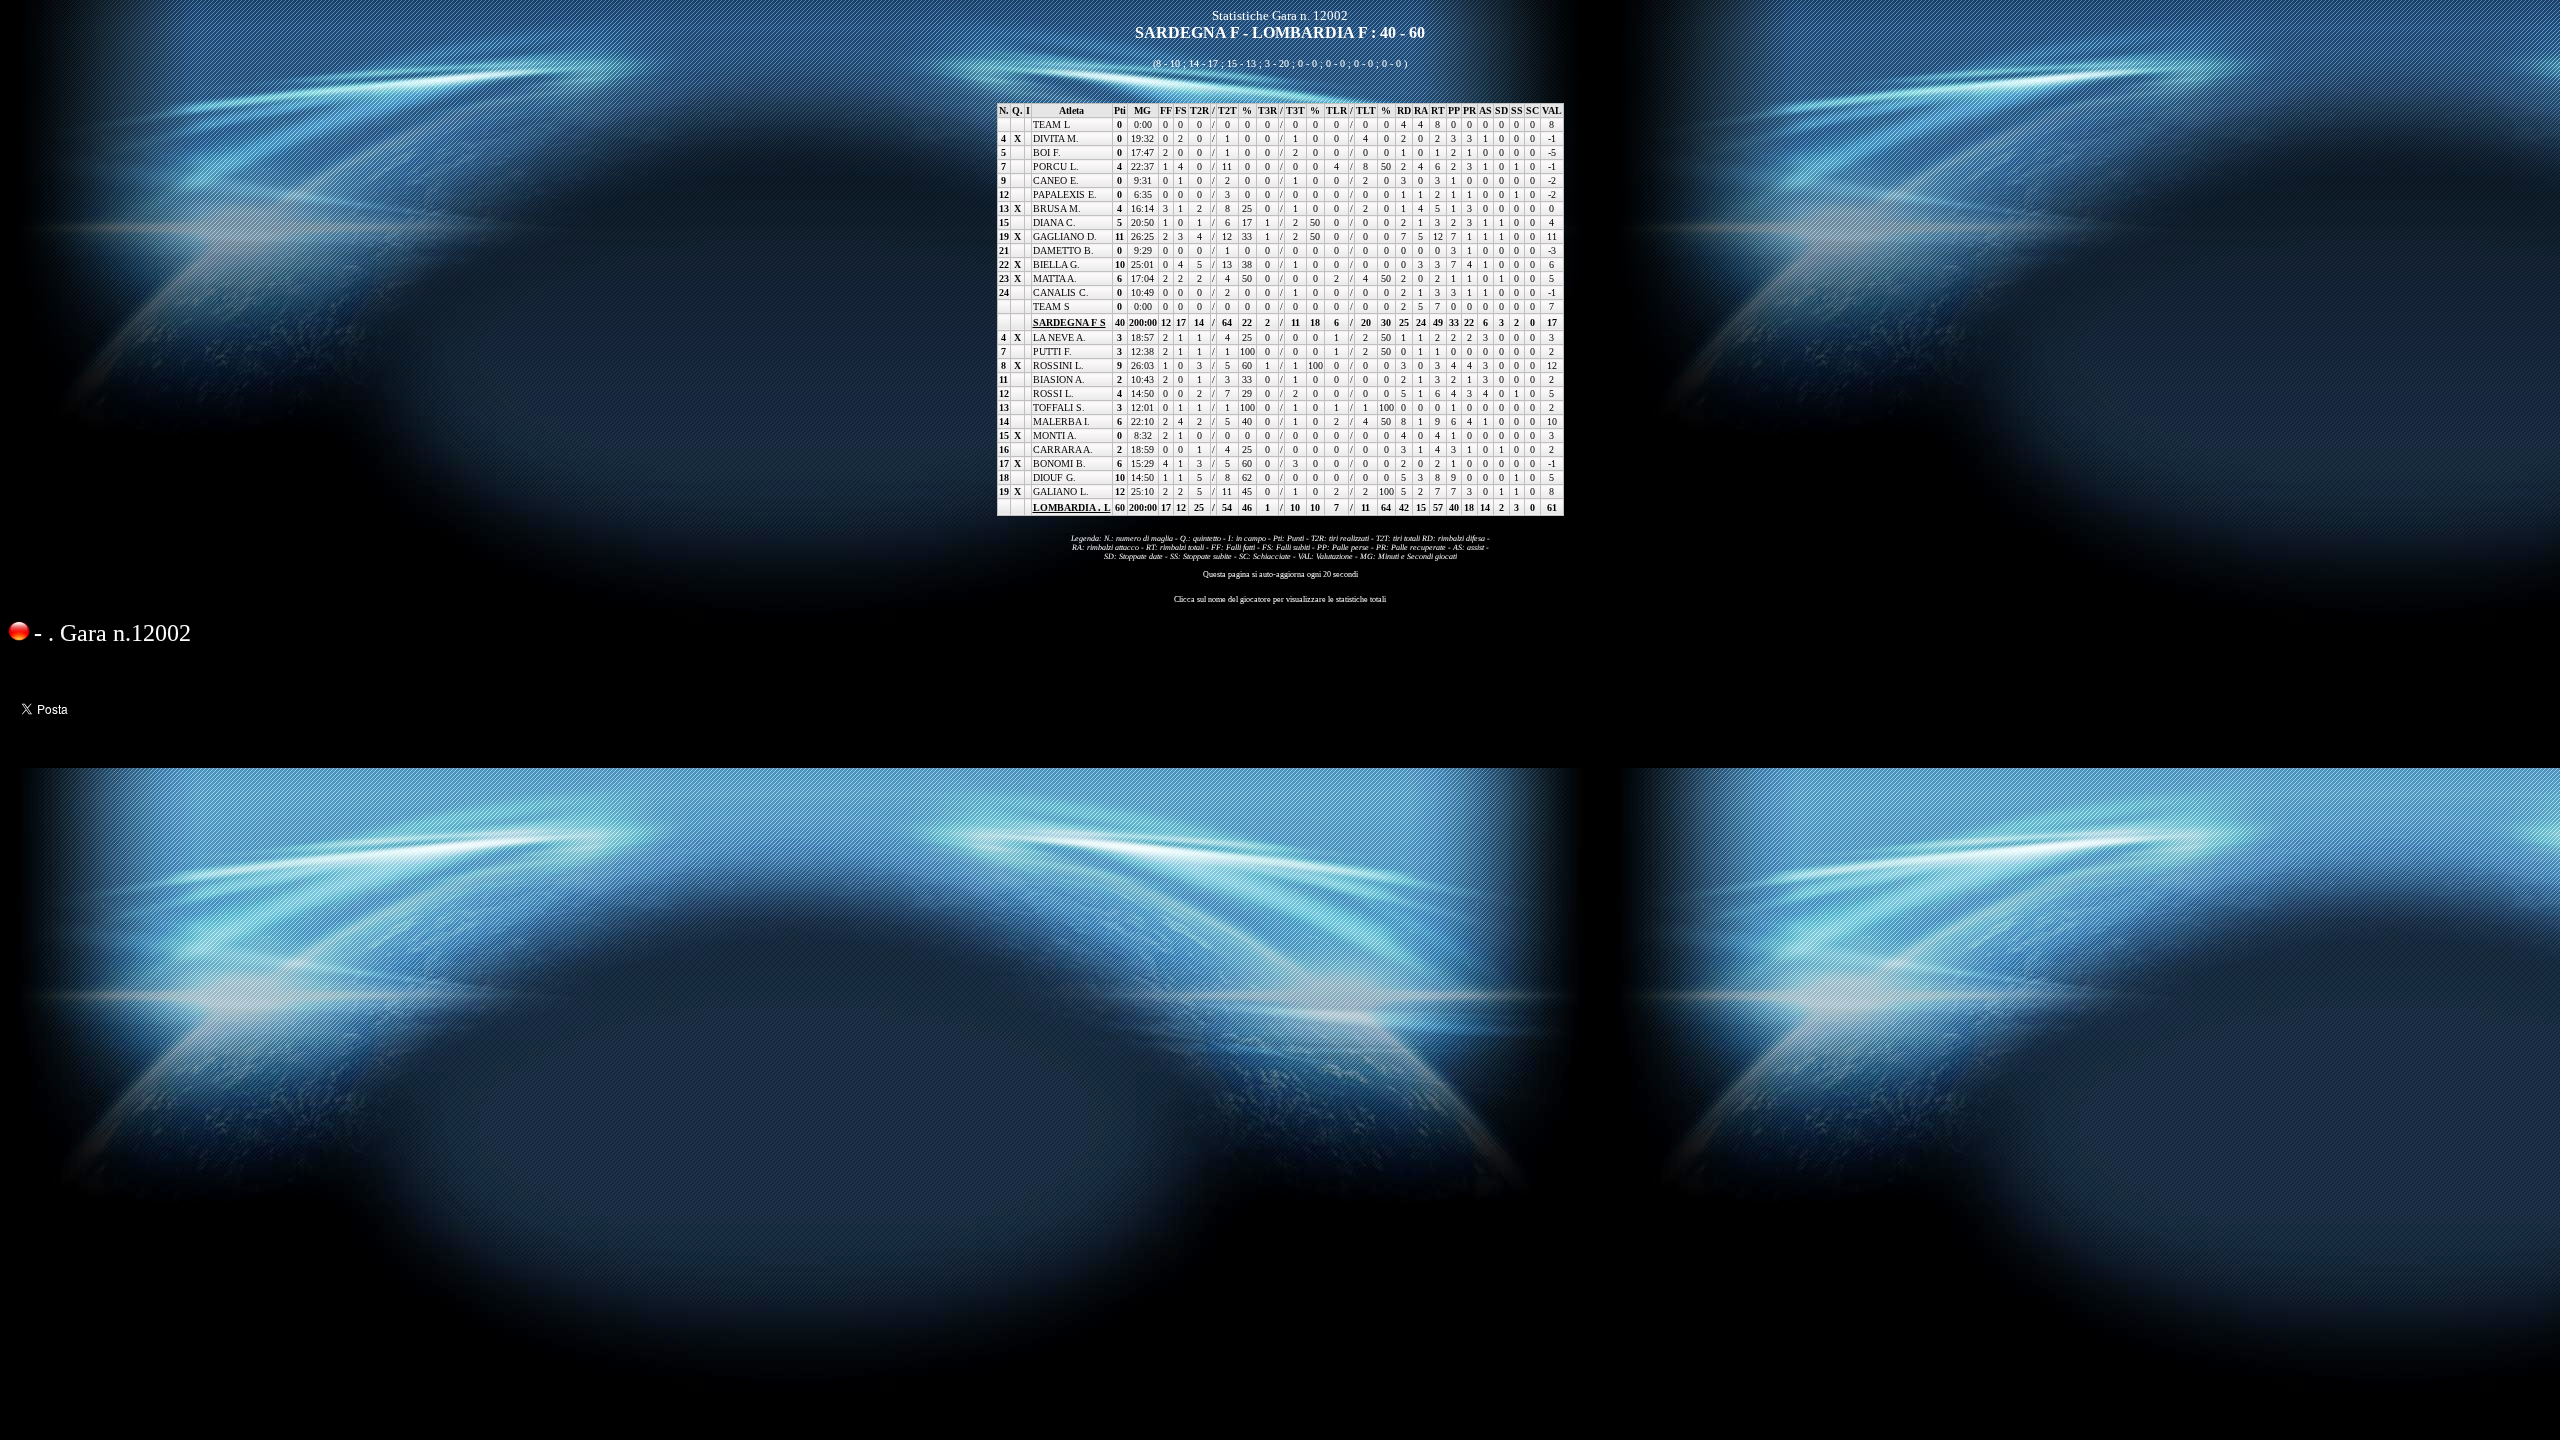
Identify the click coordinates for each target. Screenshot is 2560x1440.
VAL (1552, 110)
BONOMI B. (1059, 463)
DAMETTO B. (1063, 250)
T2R (1199, 110)
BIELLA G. (1056, 264)
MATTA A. (1055, 278)
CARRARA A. (1063, 449)
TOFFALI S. (1059, 407)
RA (1421, 110)
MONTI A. (1055, 435)
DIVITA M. (1056, 138)
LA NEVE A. (1059, 337)
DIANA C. (1054, 222)
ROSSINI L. (1058, 365)
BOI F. (1047, 152)
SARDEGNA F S (1069, 322)
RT (1438, 110)
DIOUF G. (1054, 477)
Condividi (39, 671)
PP (1454, 110)
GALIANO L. (1061, 491)
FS (1181, 110)
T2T (1227, 110)
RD (1404, 110)
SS (1517, 110)
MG (1142, 110)
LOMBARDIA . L (1072, 507)
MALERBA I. (1061, 421)
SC (1532, 110)
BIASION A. (1059, 379)
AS (1485, 110)
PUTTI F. (1052, 351)
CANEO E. (1056, 180)
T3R (1267, 110)
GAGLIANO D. (1065, 236)
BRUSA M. (1057, 208)
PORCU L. (1056, 166)
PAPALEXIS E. (1065, 194)
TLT (1366, 110)
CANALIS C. (1061, 292)
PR (1469, 110)
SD (1501, 110)
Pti (1120, 110)
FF (1166, 110)
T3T (1295, 110)
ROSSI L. (1053, 393)
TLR (1336, 110)
